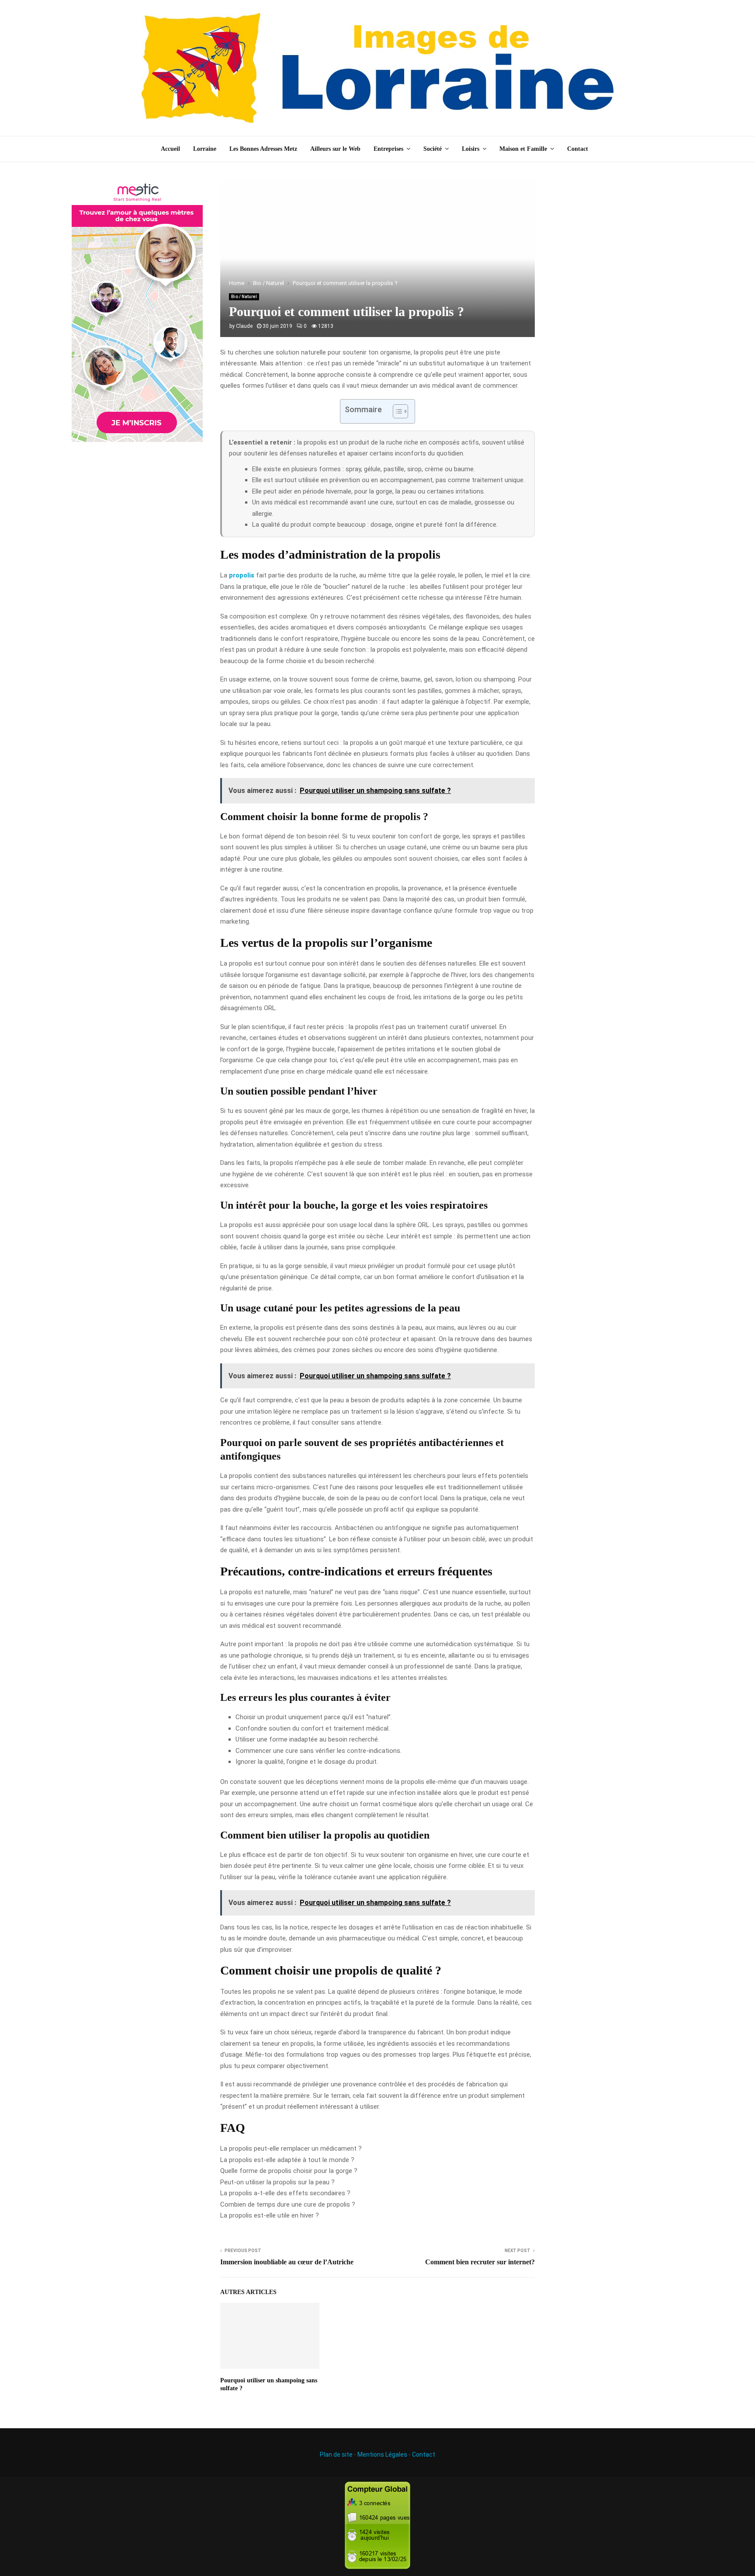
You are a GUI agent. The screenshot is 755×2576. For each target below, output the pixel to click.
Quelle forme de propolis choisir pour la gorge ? (289, 2171)
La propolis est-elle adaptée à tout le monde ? (287, 2160)
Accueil (170, 149)
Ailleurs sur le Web (335, 149)
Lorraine (205, 149)
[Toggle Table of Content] (396, 411)
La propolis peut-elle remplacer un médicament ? (291, 2148)
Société (433, 149)
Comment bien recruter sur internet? (480, 2262)
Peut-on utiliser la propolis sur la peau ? (277, 2182)
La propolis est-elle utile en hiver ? (270, 2215)
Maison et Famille (523, 149)
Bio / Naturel (244, 297)
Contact (578, 149)
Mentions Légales (382, 2454)
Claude (244, 326)
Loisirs (471, 149)
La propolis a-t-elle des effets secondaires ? (285, 2193)
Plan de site (336, 2454)
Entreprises (388, 149)
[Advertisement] (618, 311)
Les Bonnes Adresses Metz (263, 149)
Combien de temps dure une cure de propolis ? (288, 2204)
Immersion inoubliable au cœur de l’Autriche (287, 2262)
